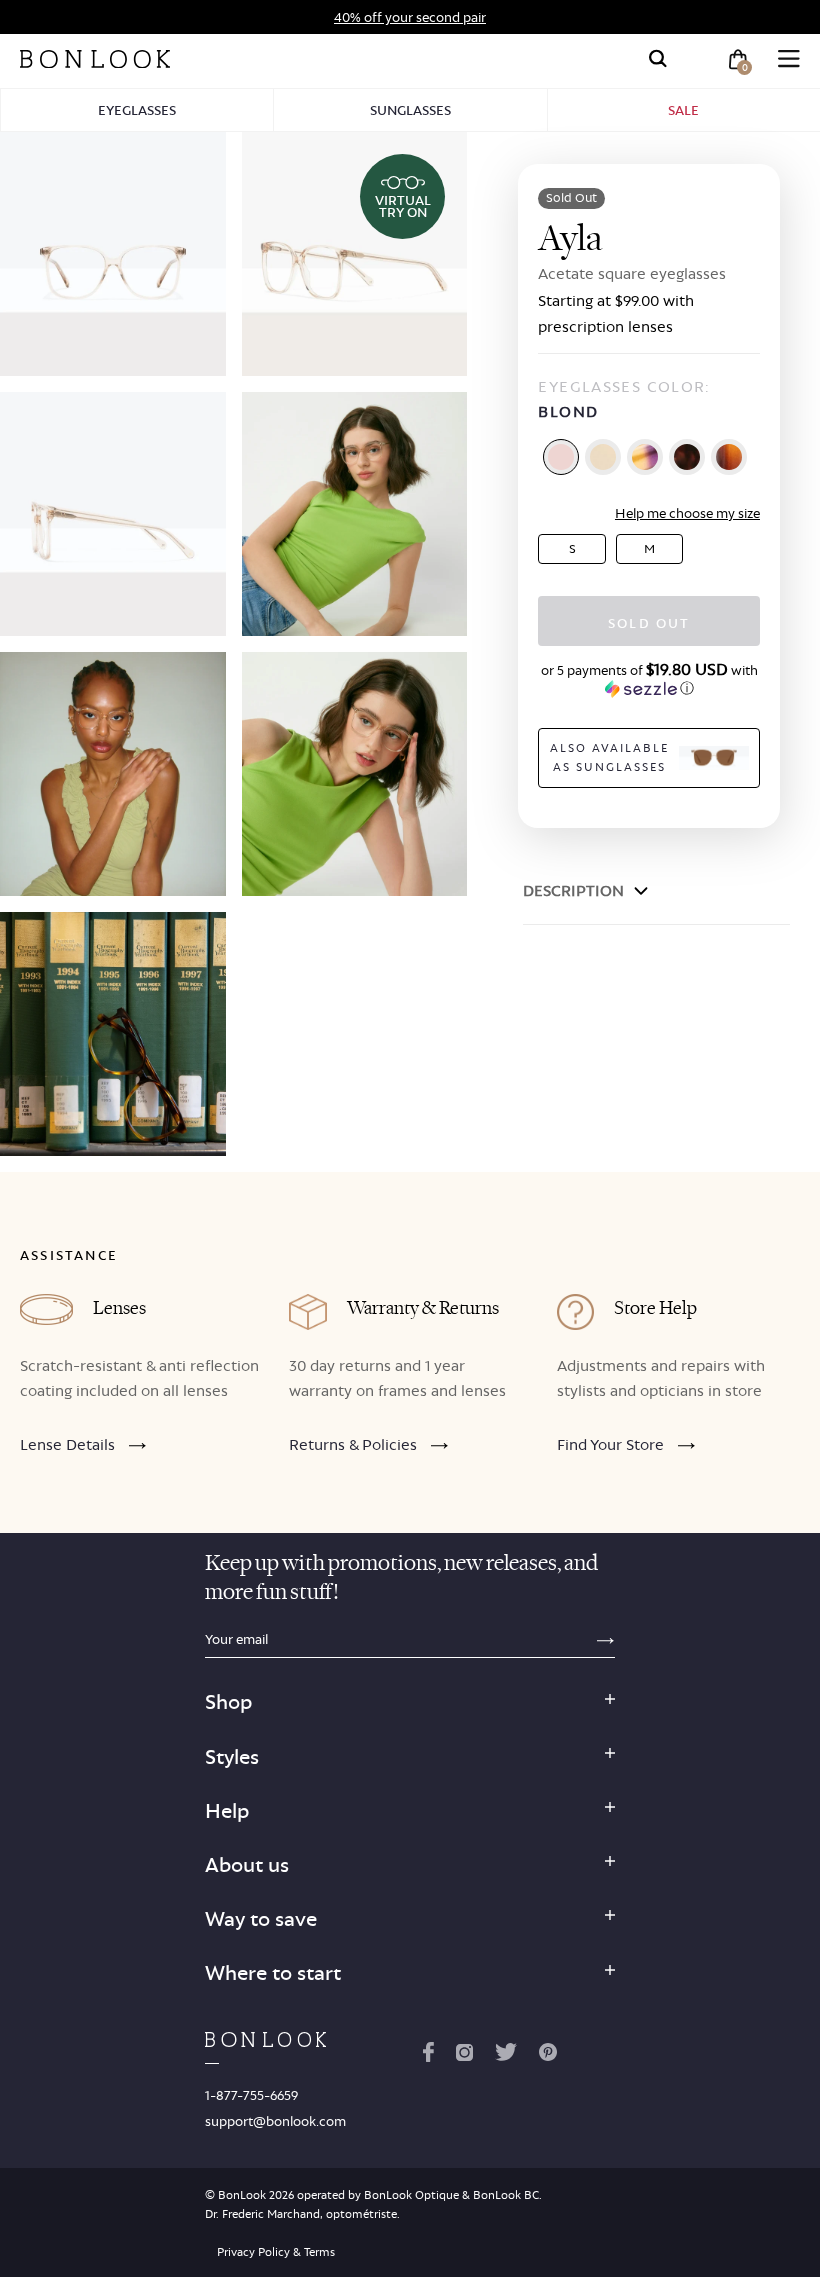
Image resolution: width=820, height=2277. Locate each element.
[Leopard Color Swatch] (687, 457)
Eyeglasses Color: (624, 399)
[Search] (658, 59)
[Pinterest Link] (548, 2056)
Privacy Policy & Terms (276, 2252)
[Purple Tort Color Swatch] (645, 457)
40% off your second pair (410, 17)
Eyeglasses (137, 110)
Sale (683, 110)
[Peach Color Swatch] (603, 457)
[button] (648, 679)
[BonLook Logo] (95, 59)
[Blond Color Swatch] (561, 457)
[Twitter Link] (506, 2056)
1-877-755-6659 (251, 2095)
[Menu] (789, 59)
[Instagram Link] (464, 2056)
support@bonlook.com (275, 2121)
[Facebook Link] (428, 2056)
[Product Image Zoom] (113, 254)
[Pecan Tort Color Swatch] (729, 457)
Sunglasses (410, 110)
